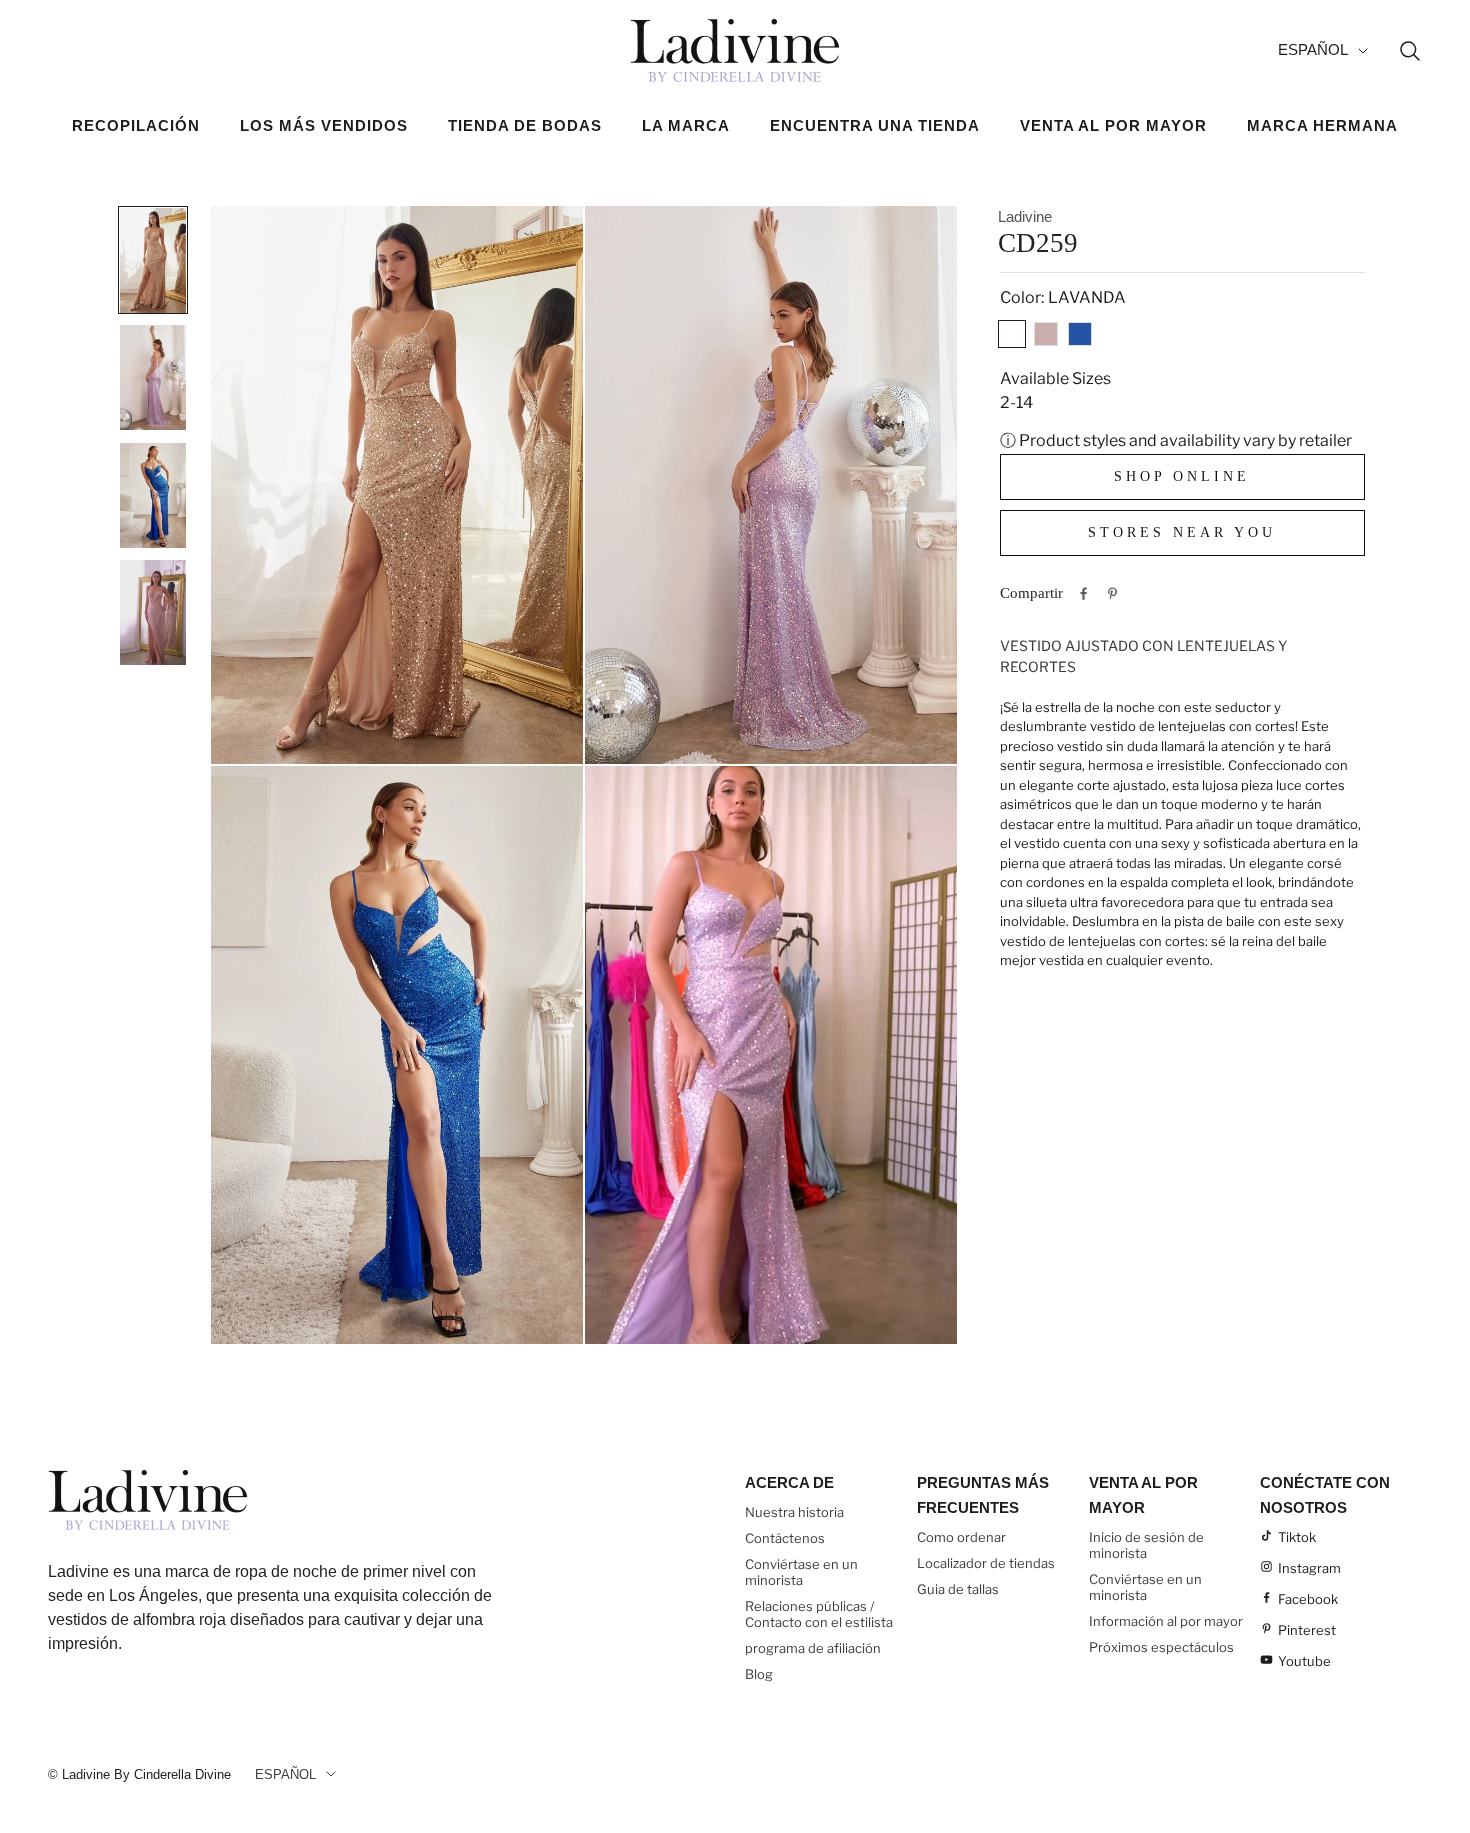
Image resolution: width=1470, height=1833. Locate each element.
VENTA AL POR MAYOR (1113, 125)
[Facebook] (1083, 593)
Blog (759, 1674)
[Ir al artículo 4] (153, 612)
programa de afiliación (813, 1648)
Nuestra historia (794, 1512)
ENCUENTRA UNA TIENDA (875, 125)
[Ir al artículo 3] (153, 495)
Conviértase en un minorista (801, 1572)
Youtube (1304, 1661)
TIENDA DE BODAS (525, 125)
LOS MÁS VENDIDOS (324, 125)
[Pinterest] (1112, 593)
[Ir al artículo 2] (153, 377)
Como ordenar (961, 1537)
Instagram (1309, 1568)
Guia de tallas (958, 1589)
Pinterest (1307, 1630)
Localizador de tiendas (986, 1563)
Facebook (1308, 1599)
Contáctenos (785, 1538)
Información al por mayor (1166, 1621)
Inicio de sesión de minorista (1146, 1545)
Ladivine (1025, 216)
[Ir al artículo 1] (153, 260)
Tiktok (1297, 1537)
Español (1313, 49)
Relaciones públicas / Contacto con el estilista (819, 1614)
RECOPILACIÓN (136, 125)
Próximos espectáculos (1161, 1647)
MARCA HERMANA (1322, 125)
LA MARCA (686, 125)
